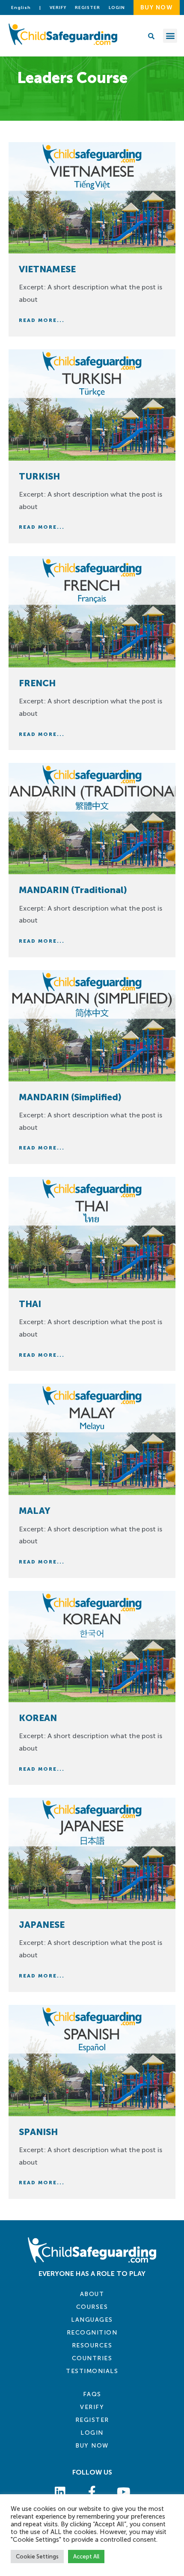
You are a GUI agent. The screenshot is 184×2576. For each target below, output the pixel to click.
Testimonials (92, 2371)
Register (88, 8)
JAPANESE (42, 1925)
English (21, 8)
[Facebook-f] (92, 2492)
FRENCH (37, 683)
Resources (92, 2345)
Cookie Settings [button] (37, 2557)
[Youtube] (124, 2492)
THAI (30, 1304)
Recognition (92, 2333)
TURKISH (39, 476)
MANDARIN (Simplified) (70, 1097)
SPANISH (38, 2132)
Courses (92, 2307)
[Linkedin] (60, 2492)
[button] (170, 36)
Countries (92, 2358)
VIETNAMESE (47, 269)
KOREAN (38, 1718)
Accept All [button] (86, 2557)
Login (92, 2433)
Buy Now (92, 2446)
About (92, 2294)
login (117, 8)
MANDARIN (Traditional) (73, 890)
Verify (58, 8)
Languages (92, 2320)
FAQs (92, 2394)
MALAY (35, 1511)
